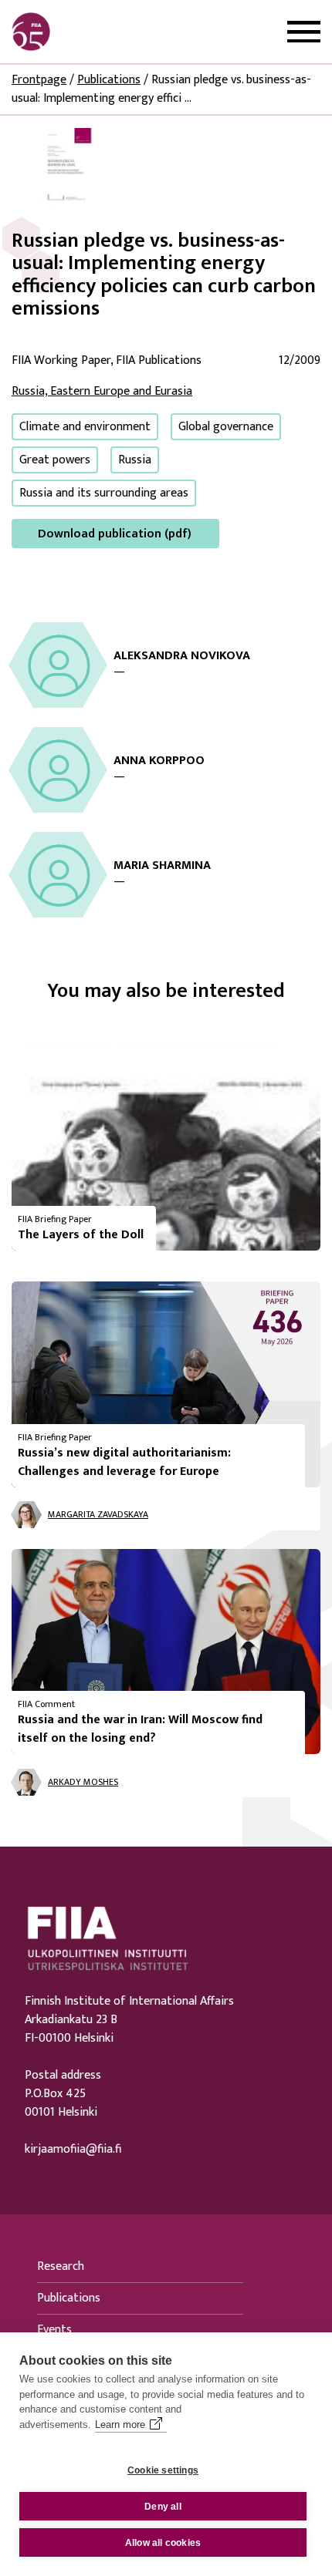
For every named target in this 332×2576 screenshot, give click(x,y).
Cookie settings (163, 2470)
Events (54, 2330)
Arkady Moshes (83, 1782)
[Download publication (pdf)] (69, 166)
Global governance (226, 427)
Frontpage (39, 80)
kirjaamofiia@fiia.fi (73, 2150)
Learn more (120, 2424)
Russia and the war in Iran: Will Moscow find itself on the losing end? (140, 1729)
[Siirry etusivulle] (86, 32)
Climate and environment (85, 427)
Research (61, 2266)
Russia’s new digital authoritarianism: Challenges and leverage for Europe (124, 1462)
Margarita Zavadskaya (98, 1514)
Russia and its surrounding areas (104, 493)
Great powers (55, 460)
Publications (109, 80)
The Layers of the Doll (81, 1235)
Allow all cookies (163, 2543)
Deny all (163, 2507)
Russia (135, 460)
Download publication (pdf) (115, 534)
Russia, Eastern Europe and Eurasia (102, 391)
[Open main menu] (304, 32)
